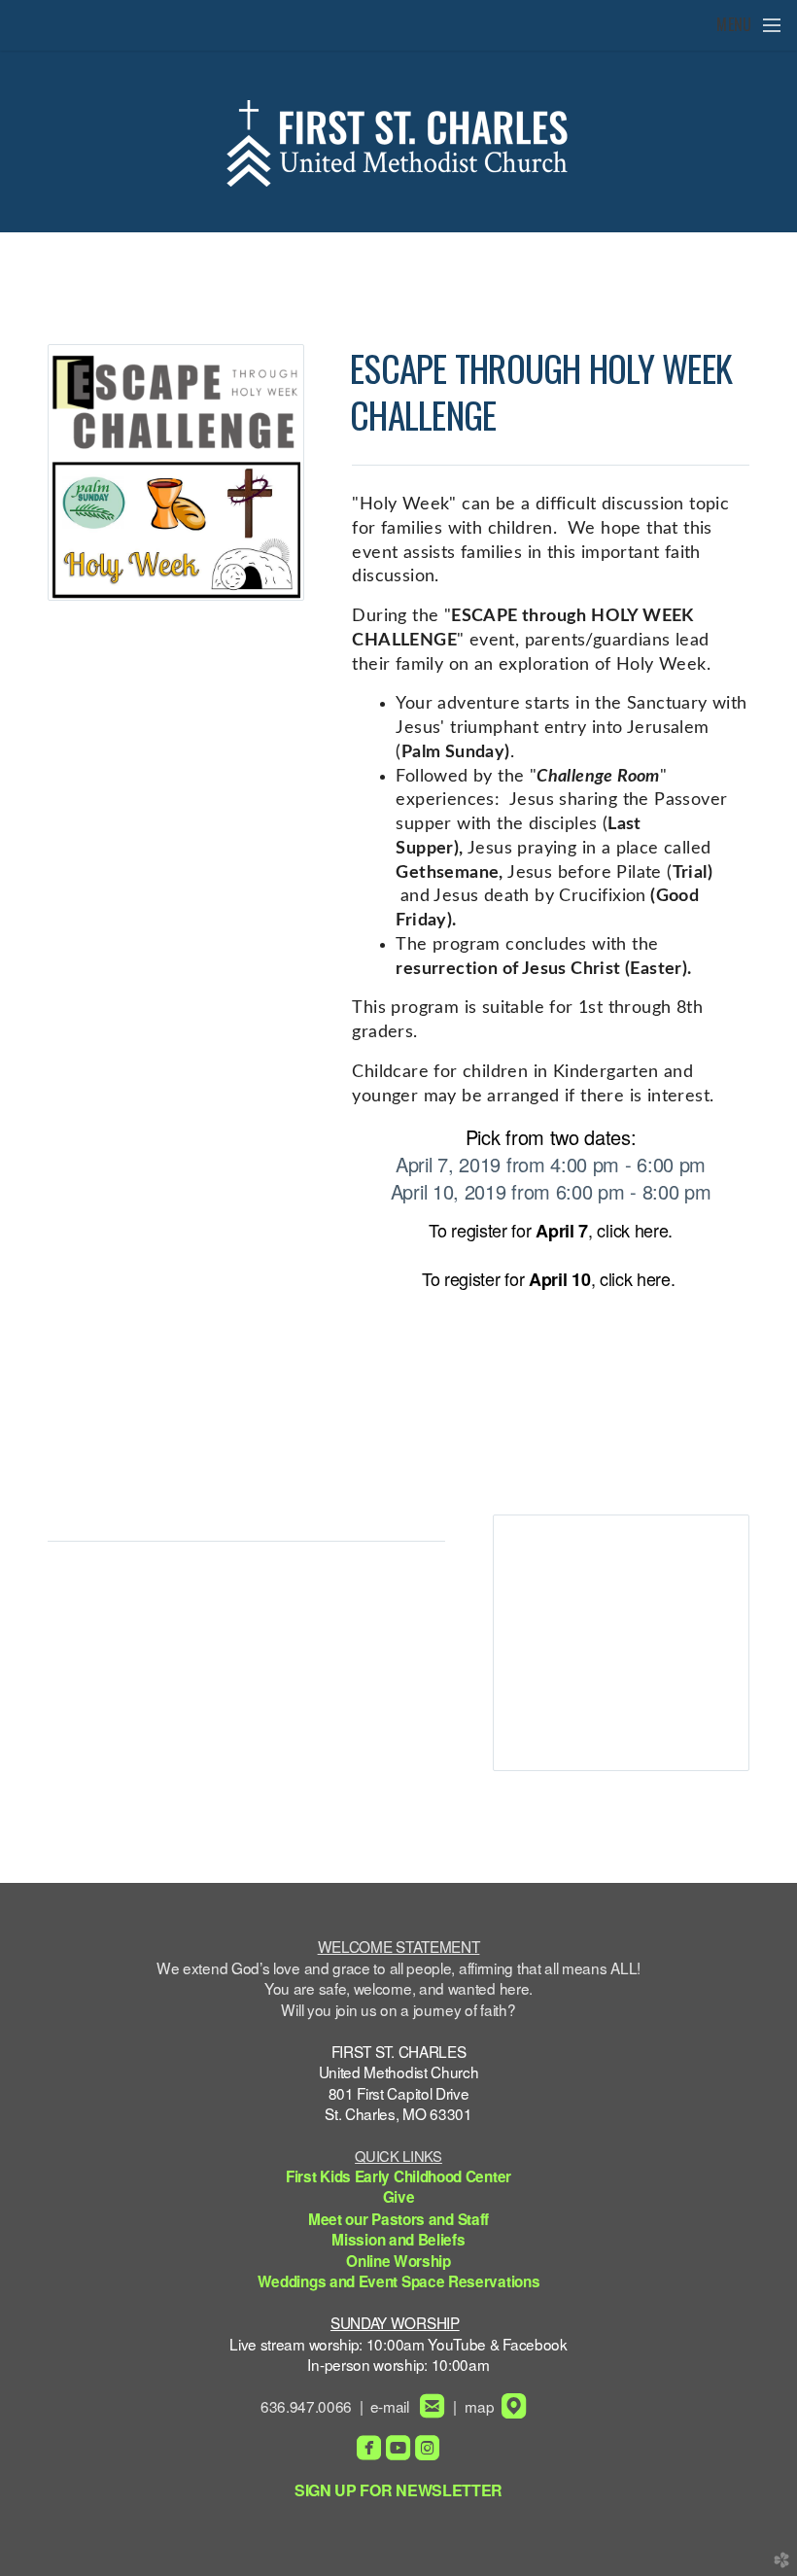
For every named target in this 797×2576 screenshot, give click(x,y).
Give (399, 2197)
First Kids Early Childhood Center (398, 2176)
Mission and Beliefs (398, 2240)
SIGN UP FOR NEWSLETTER (398, 2490)
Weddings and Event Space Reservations (399, 2281)
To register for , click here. (551, 1230)
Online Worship (398, 2261)
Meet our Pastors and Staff (398, 2219)
